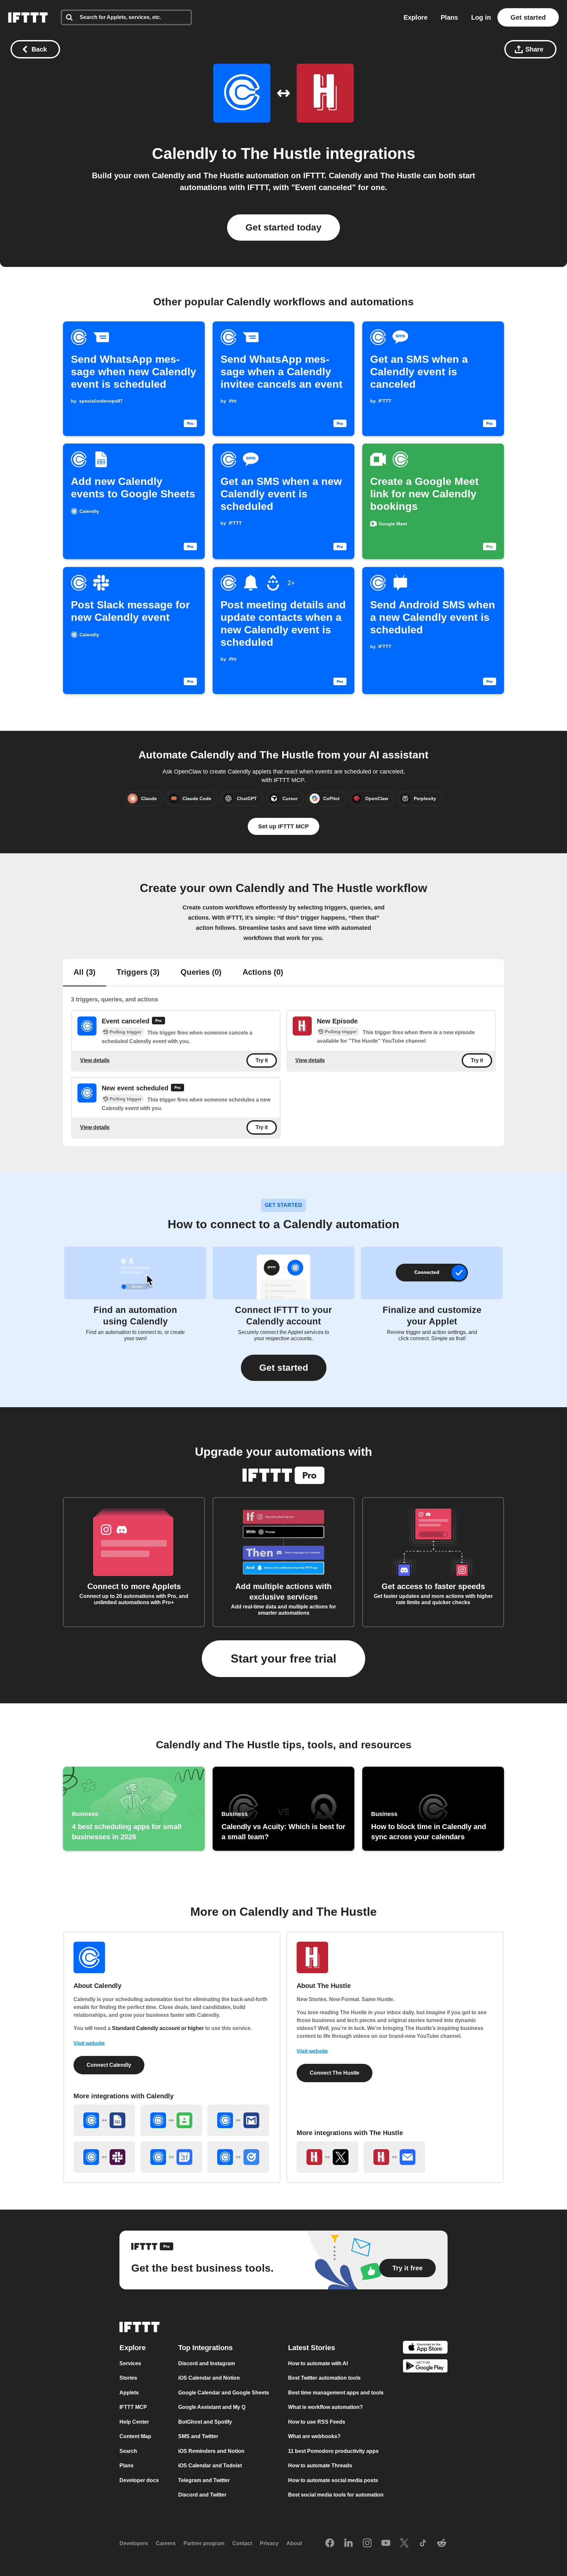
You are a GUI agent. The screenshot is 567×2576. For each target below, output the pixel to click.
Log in (481, 17)
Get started (528, 17)
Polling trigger (126, 1032)
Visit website (89, 2043)
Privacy (269, 2543)
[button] (284, 1368)
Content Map (135, 2436)
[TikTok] (423, 2543)
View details (95, 1060)
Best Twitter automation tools (324, 2378)
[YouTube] (386, 2543)
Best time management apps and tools (336, 2392)
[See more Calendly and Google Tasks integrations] (238, 2157)
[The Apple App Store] (425, 2348)
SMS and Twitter (198, 2436)
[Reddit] (442, 2543)
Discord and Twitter (202, 2495)
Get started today (283, 227)
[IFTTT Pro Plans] (158, 1021)
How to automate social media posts (333, 2480)
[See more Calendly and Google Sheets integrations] (104, 2120)
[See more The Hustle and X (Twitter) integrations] (327, 2157)
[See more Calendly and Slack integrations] (104, 2157)
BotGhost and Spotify (205, 2422)
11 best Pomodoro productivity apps (333, 2451)
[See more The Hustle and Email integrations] (394, 2157)
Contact (242, 2543)
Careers (166, 2543)
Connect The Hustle (335, 2073)
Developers (134, 2543)
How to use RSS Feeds (317, 2422)
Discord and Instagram (207, 2363)
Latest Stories (312, 2347)
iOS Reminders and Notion (211, 2451)
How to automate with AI (318, 2363)
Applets (129, 2392)
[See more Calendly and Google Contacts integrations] (171, 2120)
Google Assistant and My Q (212, 2407)
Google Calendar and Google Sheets (224, 2392)
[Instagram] (367, 2543)
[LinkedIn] (348, 2543)
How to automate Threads (320, 2466)
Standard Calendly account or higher (158, 2028)
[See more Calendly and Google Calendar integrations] (171, 2157)
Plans (449, 17)
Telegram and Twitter (204, 2480)
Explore (416, 17)
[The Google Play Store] (425, 2367)
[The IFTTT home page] (28, 17)
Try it (262, 1061)
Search (128, 2451)
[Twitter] (404, 2543)
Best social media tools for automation (336, 2495)
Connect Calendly (109, 2065)
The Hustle (281, 153)
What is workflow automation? (325, 2407)
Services (130, 2363)
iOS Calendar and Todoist (210, 2466)
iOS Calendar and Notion (209, 2378)
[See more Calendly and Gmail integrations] (238, 2120)
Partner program (204, 2543)
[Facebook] (330, 2543)
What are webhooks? (314, 2436)
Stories (128, 2378)
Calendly (185, 153)
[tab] (84, 973)
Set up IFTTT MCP (283, 826)
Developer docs (139, 2480)
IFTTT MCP (133, 2407)
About (294, 2543)
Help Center (134, 2422)
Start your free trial (283, 1659)
